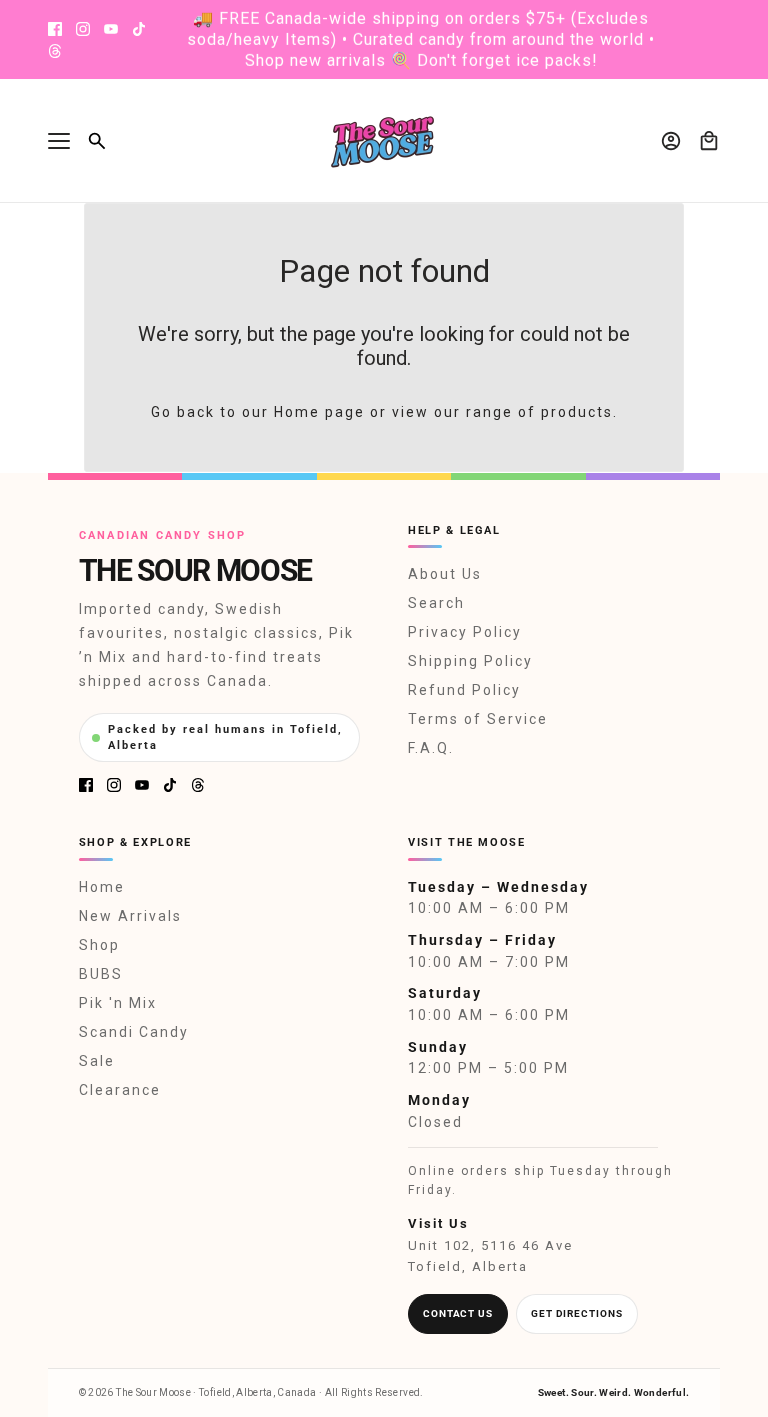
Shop (99, 945)
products (577, 412)
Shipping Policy (470, 661)
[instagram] (83, 29)
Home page (319, 412)
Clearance (120, 1090)
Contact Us (458, 1313)
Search (436, 603)
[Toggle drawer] (59, 141)
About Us (445, 574)
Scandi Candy (134, 1032)
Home (102, 887)
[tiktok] (139, 29)
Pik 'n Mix (118, 1003)
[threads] (55, 51)
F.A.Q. (431, 748)
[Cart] (709, 141)
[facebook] (55, 29)
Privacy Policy (465, 632)
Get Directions (577, 1313)
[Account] (671, 141)
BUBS (101, 974)
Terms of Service (478, 719)
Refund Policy (464, 690)
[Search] (97, 141)
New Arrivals (130, 916)
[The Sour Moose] (384, 141)
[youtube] (111, 29)
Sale (97, 1061)
